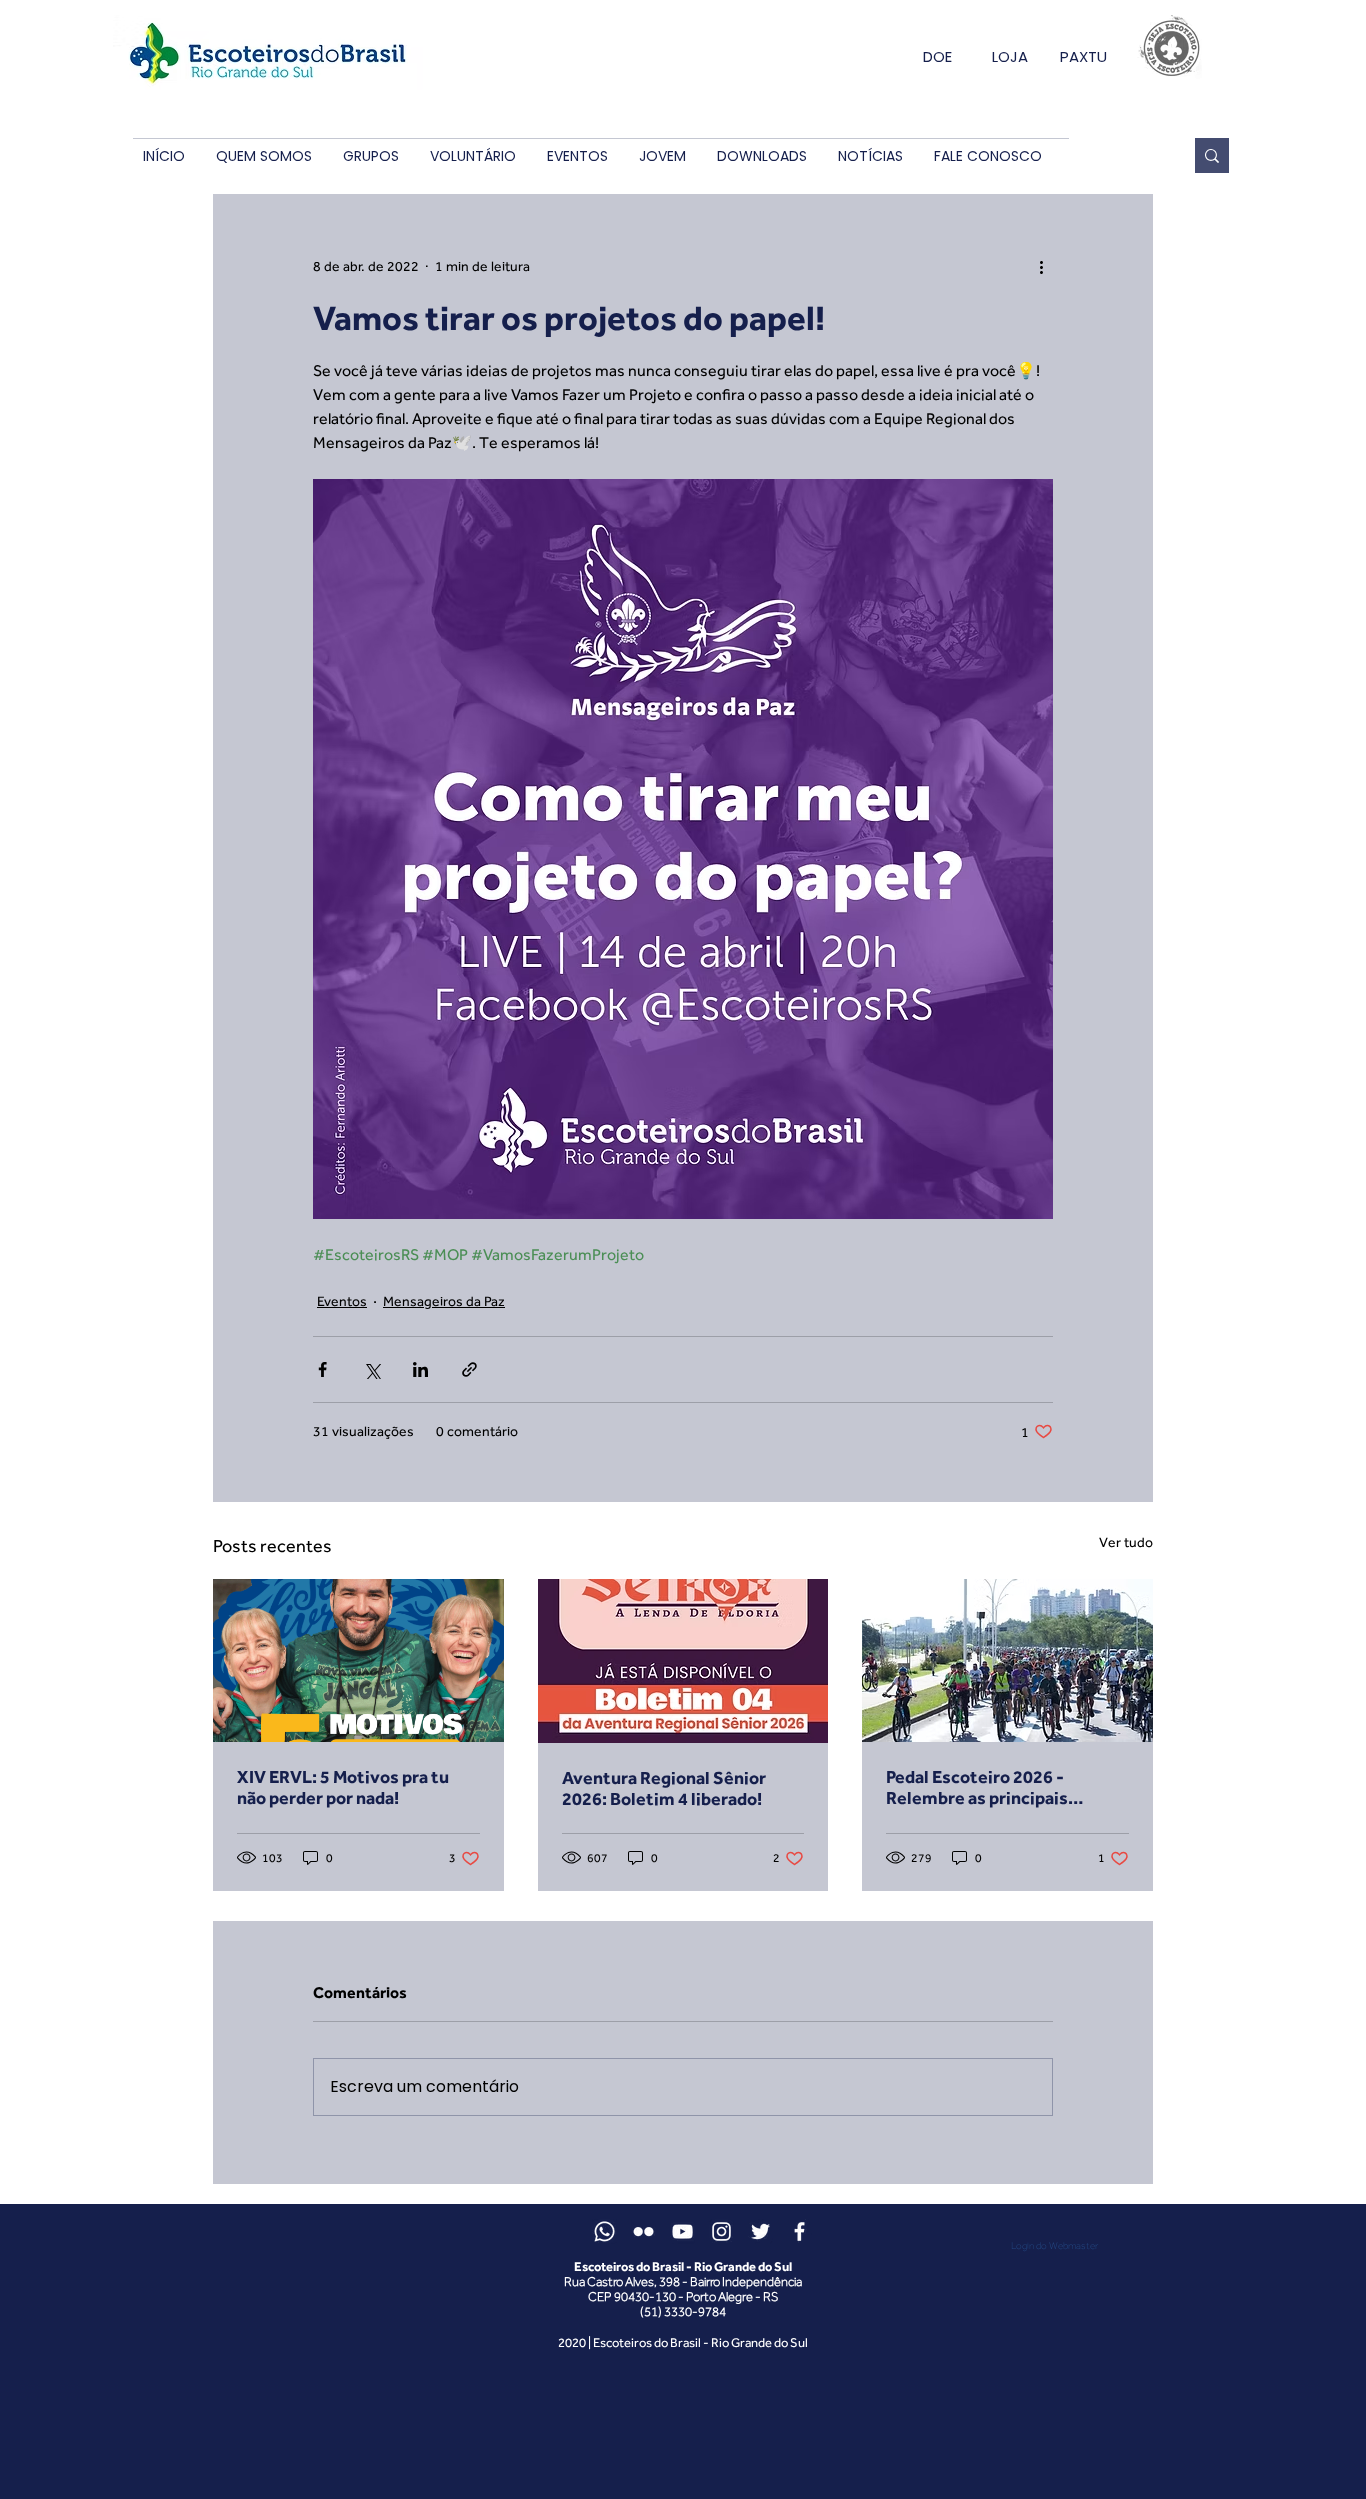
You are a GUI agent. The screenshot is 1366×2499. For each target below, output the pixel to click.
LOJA (1010, 56)
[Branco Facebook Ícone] (799, 2231)
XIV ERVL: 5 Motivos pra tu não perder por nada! (343, 1787)
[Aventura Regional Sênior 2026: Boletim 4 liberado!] (683, 1661)
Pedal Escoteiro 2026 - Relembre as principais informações (977, 1787)
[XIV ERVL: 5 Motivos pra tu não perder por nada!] (358, 1660)
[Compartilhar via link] (469, 1369)
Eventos (342, 1301)
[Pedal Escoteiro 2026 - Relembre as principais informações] (1007, 1660)
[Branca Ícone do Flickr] (643, 2231)
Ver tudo (1126, 1542)
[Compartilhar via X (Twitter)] (371, 1369)
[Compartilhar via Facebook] (322, 1369)
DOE (937, 56)
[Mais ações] (1041, 266)
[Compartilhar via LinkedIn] (420, 1369)
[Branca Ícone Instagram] (721, 2231)
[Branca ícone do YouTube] (682, 2231)
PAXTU (1083, 56)
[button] (263, 156)
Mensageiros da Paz (444, 1301)
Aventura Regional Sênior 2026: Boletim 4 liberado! (664, 1788)
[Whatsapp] (604, 2231)
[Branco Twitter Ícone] (760, 2231)
